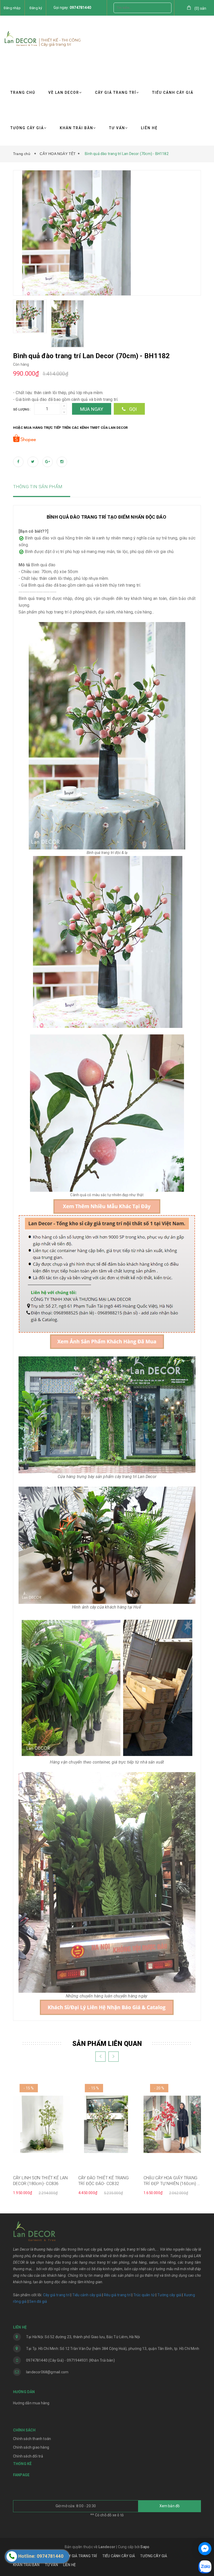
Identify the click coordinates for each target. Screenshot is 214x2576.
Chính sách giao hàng (31, 2447)
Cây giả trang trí (56, 2295)
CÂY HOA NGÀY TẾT (58, 154)
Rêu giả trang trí (117, 2295)
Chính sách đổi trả (28, 2456)
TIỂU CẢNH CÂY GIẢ (173, 92)
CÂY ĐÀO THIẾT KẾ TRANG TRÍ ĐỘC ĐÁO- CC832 (103, 2181)
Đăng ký (36, 8)
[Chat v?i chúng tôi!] (205, 2549)
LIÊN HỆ (149, 128)
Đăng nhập (12, 8)
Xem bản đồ (170, 2506)
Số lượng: (22, 409)
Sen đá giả (38, 2301)
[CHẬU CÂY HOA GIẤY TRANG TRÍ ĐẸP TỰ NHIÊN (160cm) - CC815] (172, 2124)
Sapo (145, 2547)
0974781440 (80, 8)
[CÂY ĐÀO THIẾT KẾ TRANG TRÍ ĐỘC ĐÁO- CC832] (107, 2124)
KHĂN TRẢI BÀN (76, 128)
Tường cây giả (169, 2295)
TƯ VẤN (117, 128)
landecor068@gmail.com (47, 2372)
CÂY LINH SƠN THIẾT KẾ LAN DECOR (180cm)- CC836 (40, 2181)
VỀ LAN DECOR (64, 92)
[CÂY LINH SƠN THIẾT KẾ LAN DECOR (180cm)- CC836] (42, 2124)
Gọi (132, 409)
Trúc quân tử (144, 2295)
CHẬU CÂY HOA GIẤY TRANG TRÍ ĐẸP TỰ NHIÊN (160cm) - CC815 (171, 2181)
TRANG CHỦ (23, 92)
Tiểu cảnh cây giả (87, 2295)
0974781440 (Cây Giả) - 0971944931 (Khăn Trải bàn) (70, 2360)
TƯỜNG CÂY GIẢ (27, 128)
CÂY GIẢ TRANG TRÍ (116, 92)
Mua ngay (92, 409)
